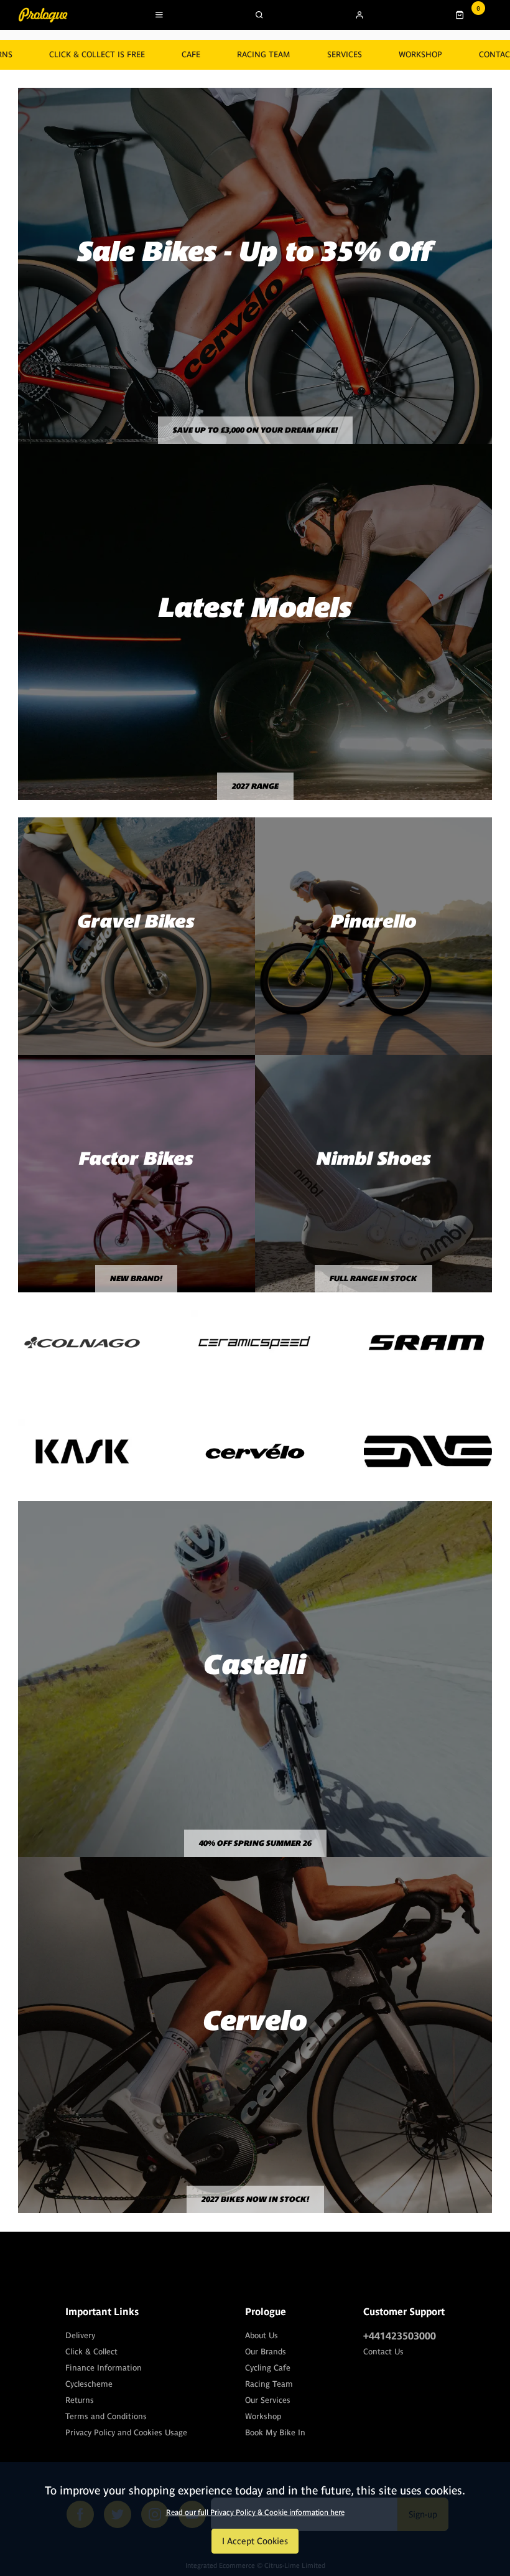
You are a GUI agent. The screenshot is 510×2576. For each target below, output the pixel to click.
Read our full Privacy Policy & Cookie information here (255, 2513)
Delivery (80, 2335)
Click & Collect (91, 2352)
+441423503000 (400, 2336)
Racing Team (264, 54)
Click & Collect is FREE (97, 54)
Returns (80, 2400)
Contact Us (383, 2352)
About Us (262, 2335)
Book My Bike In (275, 2433)
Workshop (420, 54)
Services (345, 54)
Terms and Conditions (106, 2416)
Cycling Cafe (268, 2368)
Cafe (191, 54)
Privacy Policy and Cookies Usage (126, 2433)
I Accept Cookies (255, 2541)
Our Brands (266, 2352)
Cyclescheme (89, 2384)
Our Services (268, 2400)
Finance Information (104, 2368)
